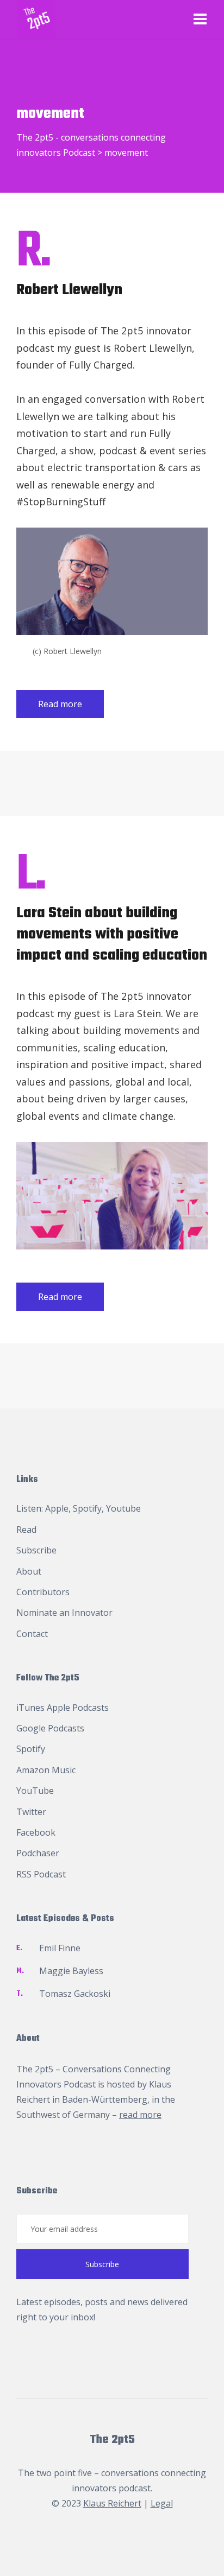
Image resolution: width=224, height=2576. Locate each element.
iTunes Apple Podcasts (63, 1708)
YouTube (35, 1791)
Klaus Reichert (112, 2503)
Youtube (123, 1508)
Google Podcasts (50, 1728)
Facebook (36, 1832)
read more (140, 2115)
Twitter (31, 1812)
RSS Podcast (41, 1874)
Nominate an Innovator (64, 1613)
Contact (32, 1634)
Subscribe (36, 1550)
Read (26, 1530)
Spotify (87, 1508)
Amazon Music (46, 1770)
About (29, 1571)
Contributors (43, 1592)
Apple (57, 1508)
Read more (60, 704)
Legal (162, 2503)
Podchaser (38, 1853)
